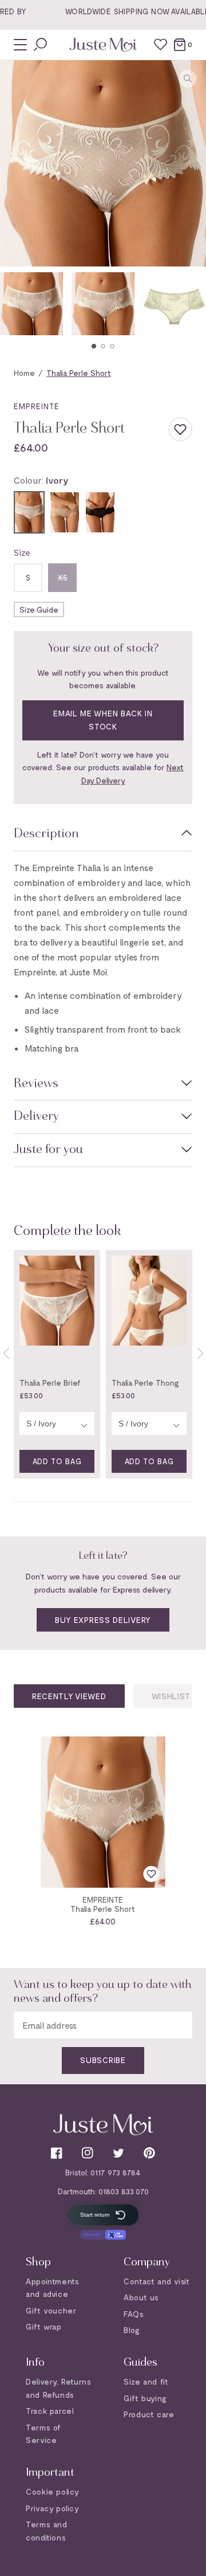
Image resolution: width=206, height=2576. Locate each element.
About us (141, 2297)
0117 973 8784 (116, 2172)
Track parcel (50, 2411)
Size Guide (39, 604)
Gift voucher (51, 2310)
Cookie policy (53, 2491)
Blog (132, 2330)
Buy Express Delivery (103, 1614)
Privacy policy (52, 2508)
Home (24, 366)
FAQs (134, 2314)
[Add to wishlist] (180, 424)
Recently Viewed (69, 1690)
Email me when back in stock (103, 713)
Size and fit (146, 2381)
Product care (149, 2414)
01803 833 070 (124, 2191)
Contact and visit (157, 2281)
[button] (94, 340)
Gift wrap (43, 2326)
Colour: (41, 474)
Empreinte (37, 400)
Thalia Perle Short (103, 1903)
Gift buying (145, 2398)
